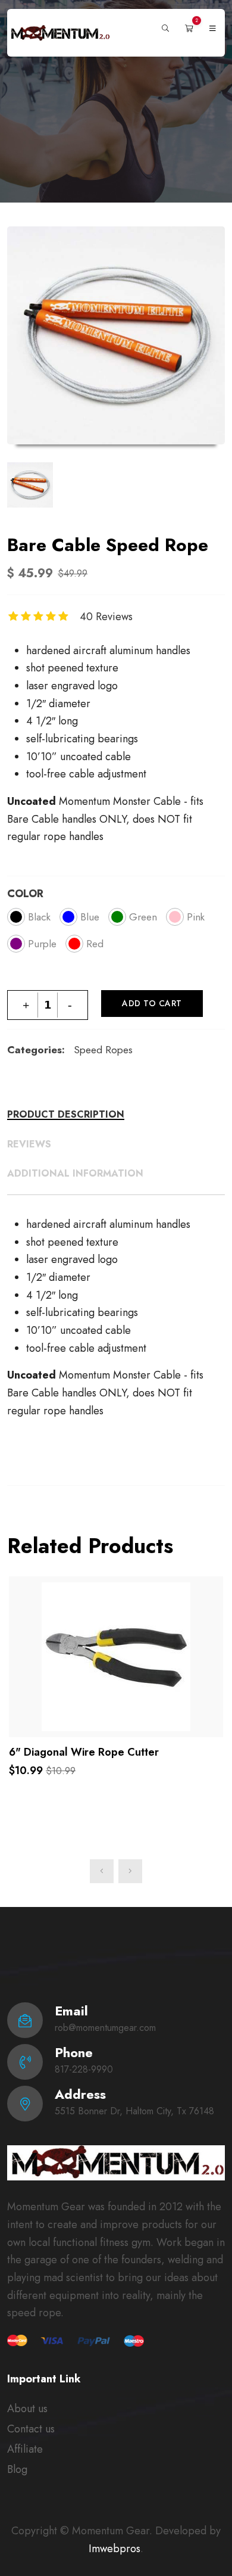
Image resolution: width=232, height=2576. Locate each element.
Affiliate (25, 2449)
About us (27, 2409)
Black (39, 917)
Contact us (31, 2429)
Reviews (29, 1144)
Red (95, 944)
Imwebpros (115, 2549)
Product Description (66, 1115)
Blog (17, 2469)
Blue (90, 917)
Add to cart (152, 1003)
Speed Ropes (103, 1050)
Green (143, 917)
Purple (42, 944)
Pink (196, 917)
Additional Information (75, 1174)
